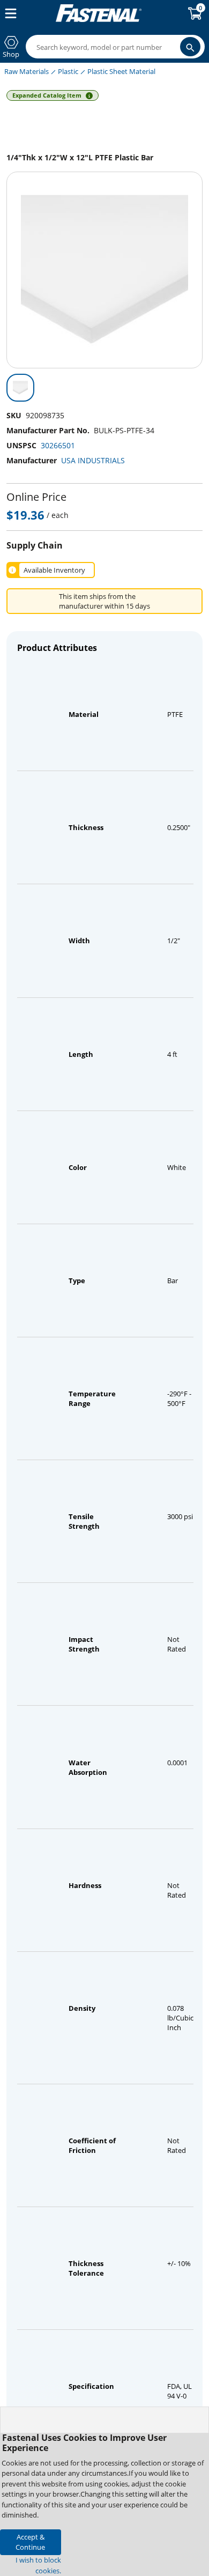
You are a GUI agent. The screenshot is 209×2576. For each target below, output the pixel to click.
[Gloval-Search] (190, 47)
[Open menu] (9, 13)
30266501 (58, 445)
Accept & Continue (30, 2542)
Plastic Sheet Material (121, 71)
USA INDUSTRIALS (93, 460)
